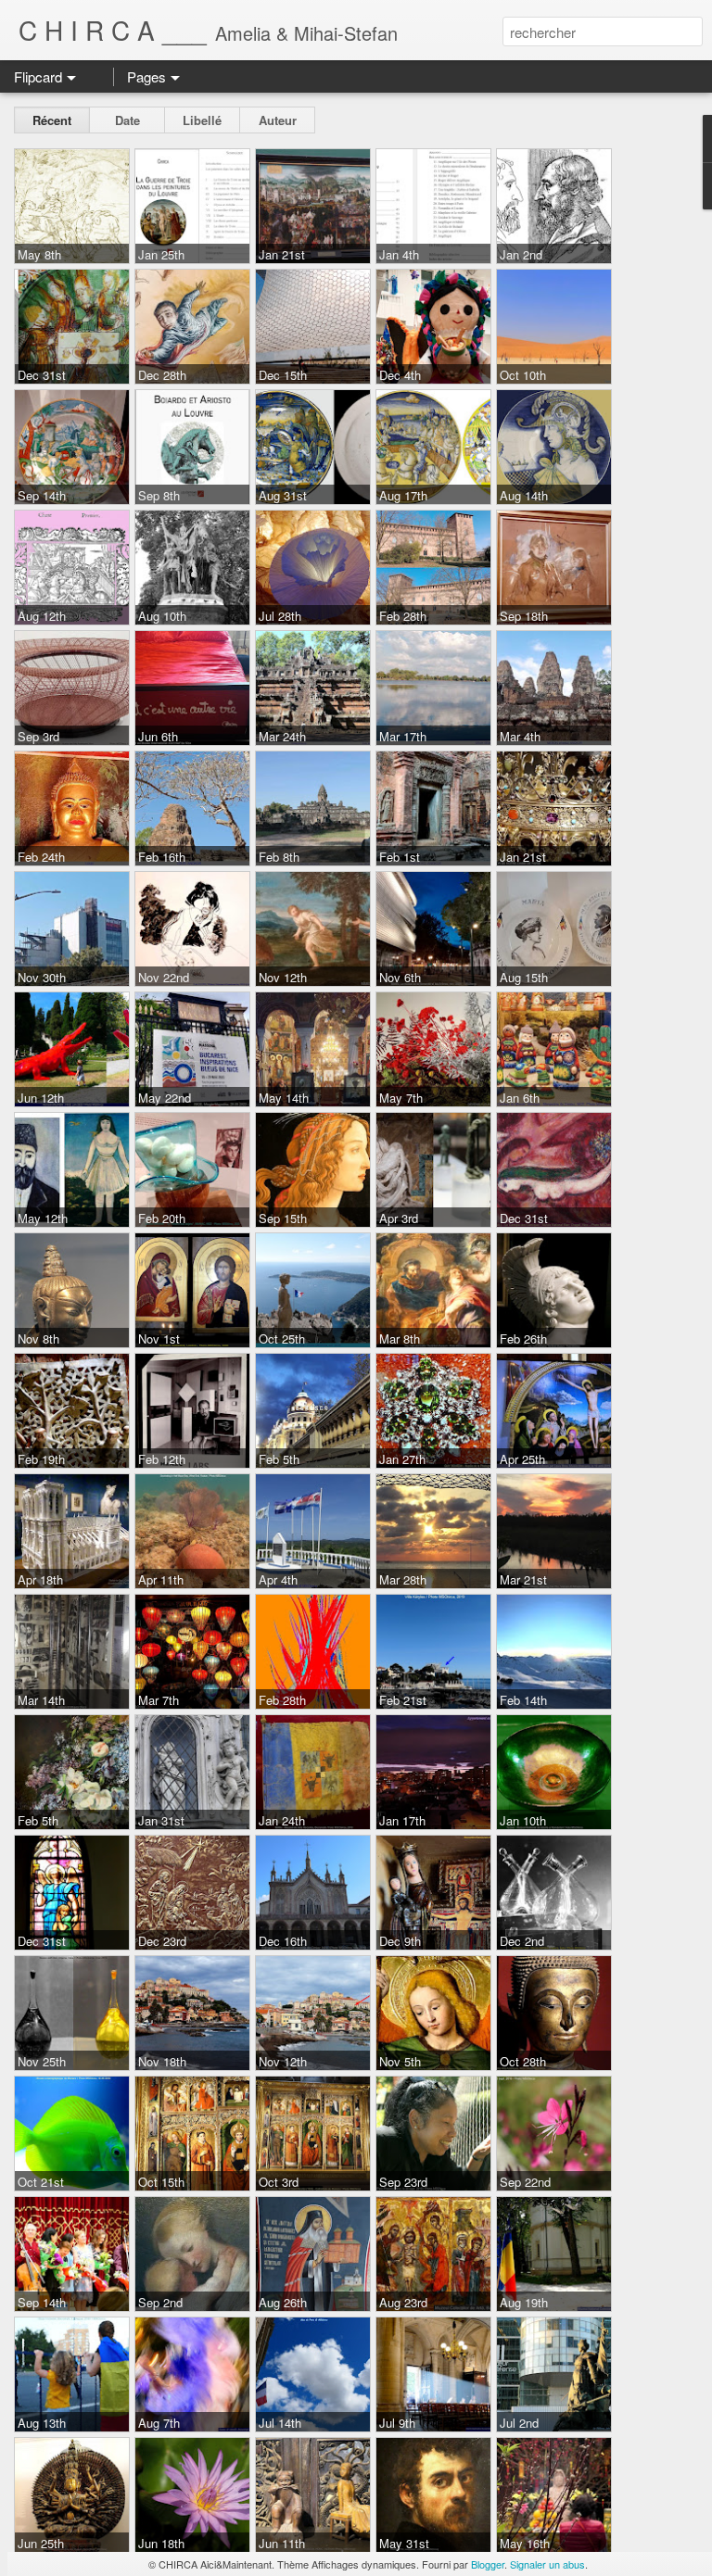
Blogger (488, 2564)
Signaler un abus (547, 2564)
